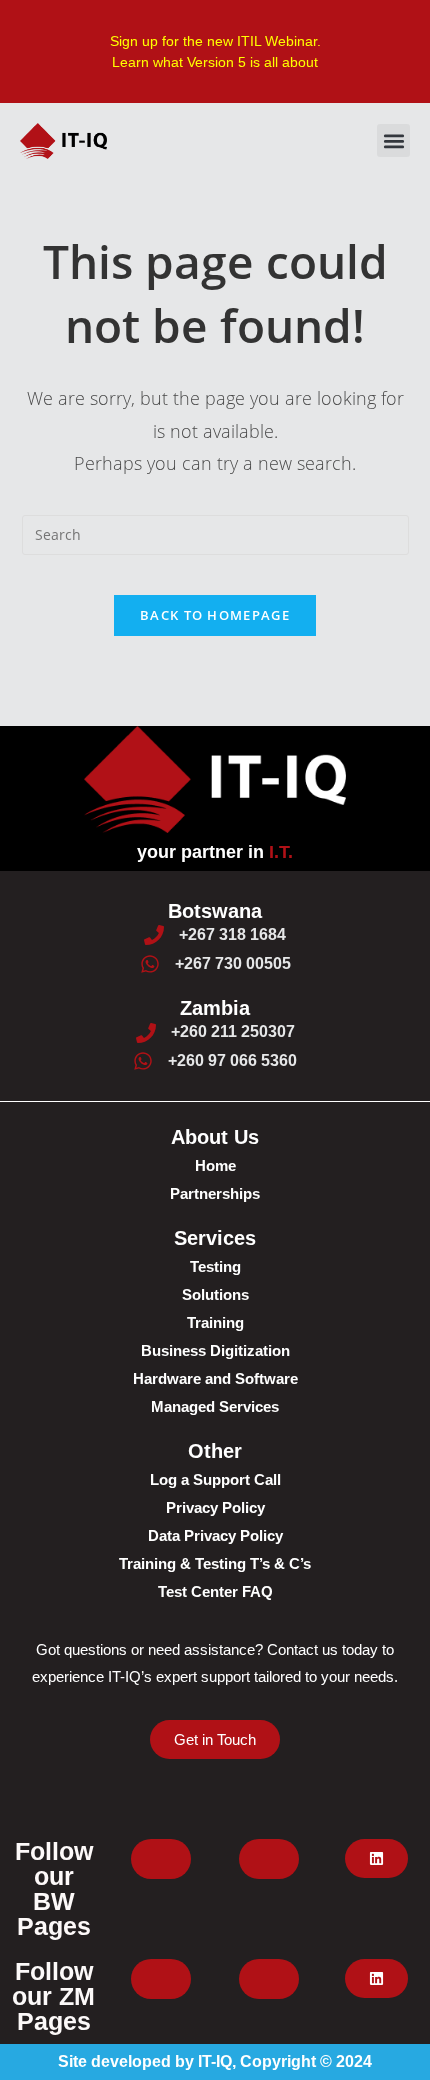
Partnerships (215, 1193)
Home (215, 1165)
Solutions (215, 1294)
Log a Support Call (215, 1479)
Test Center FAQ (215, 1591)
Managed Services (215, 1406)
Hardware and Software (215, 1378)
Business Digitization (215, 1350)
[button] (393, 140)
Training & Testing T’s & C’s (215, 1563)
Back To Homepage (215, 615)
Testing (215, 1266)
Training (215, 1322)
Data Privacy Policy (215, 1535)
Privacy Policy (215, 1507)
